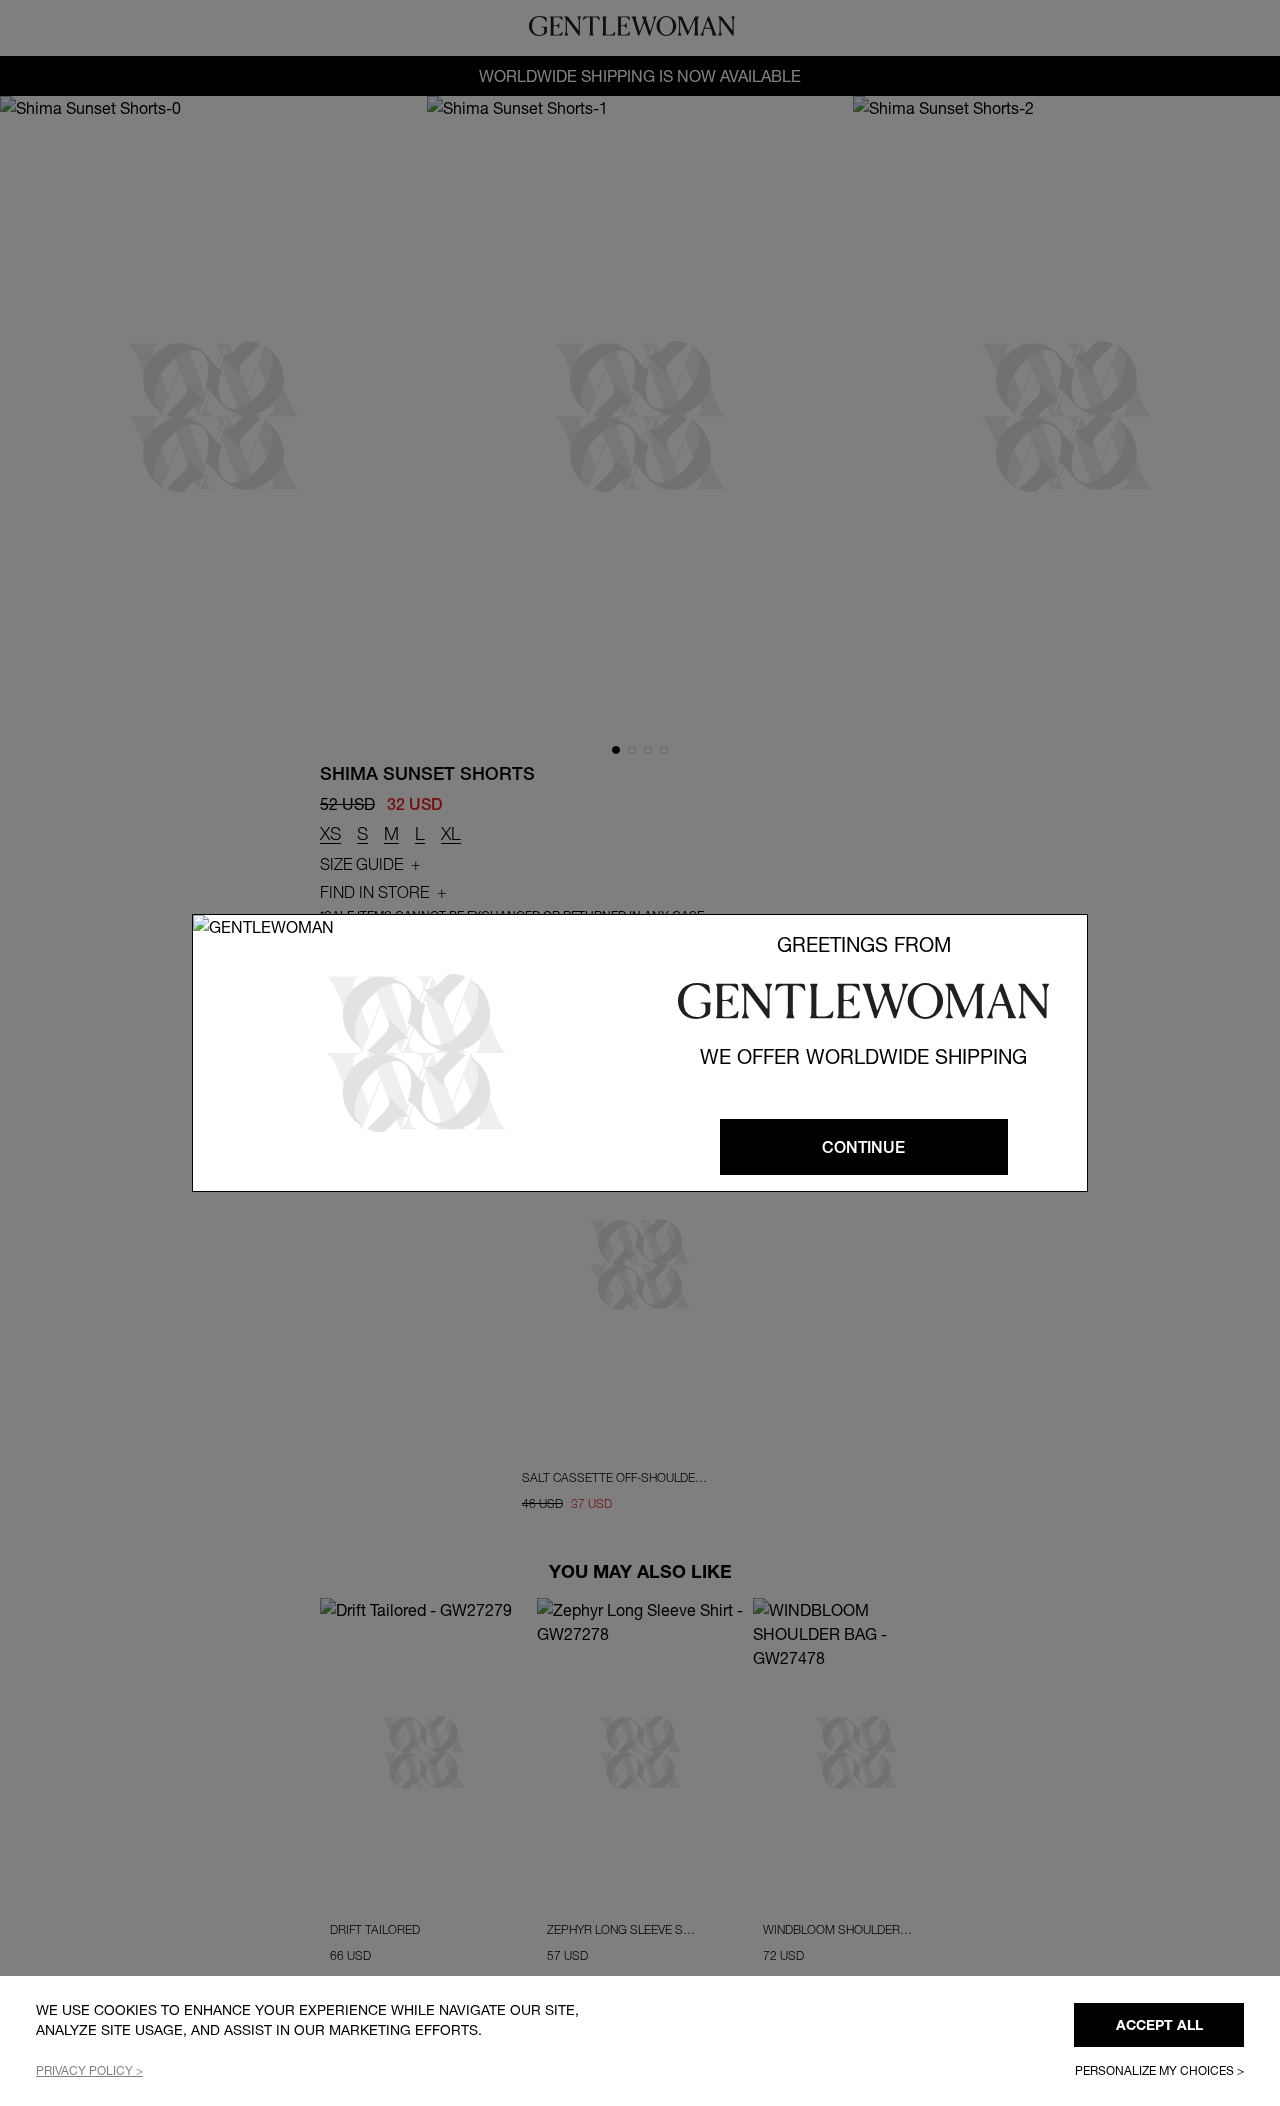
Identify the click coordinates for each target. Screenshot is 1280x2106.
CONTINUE (863, 1147)
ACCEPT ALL (1159, 2025)
